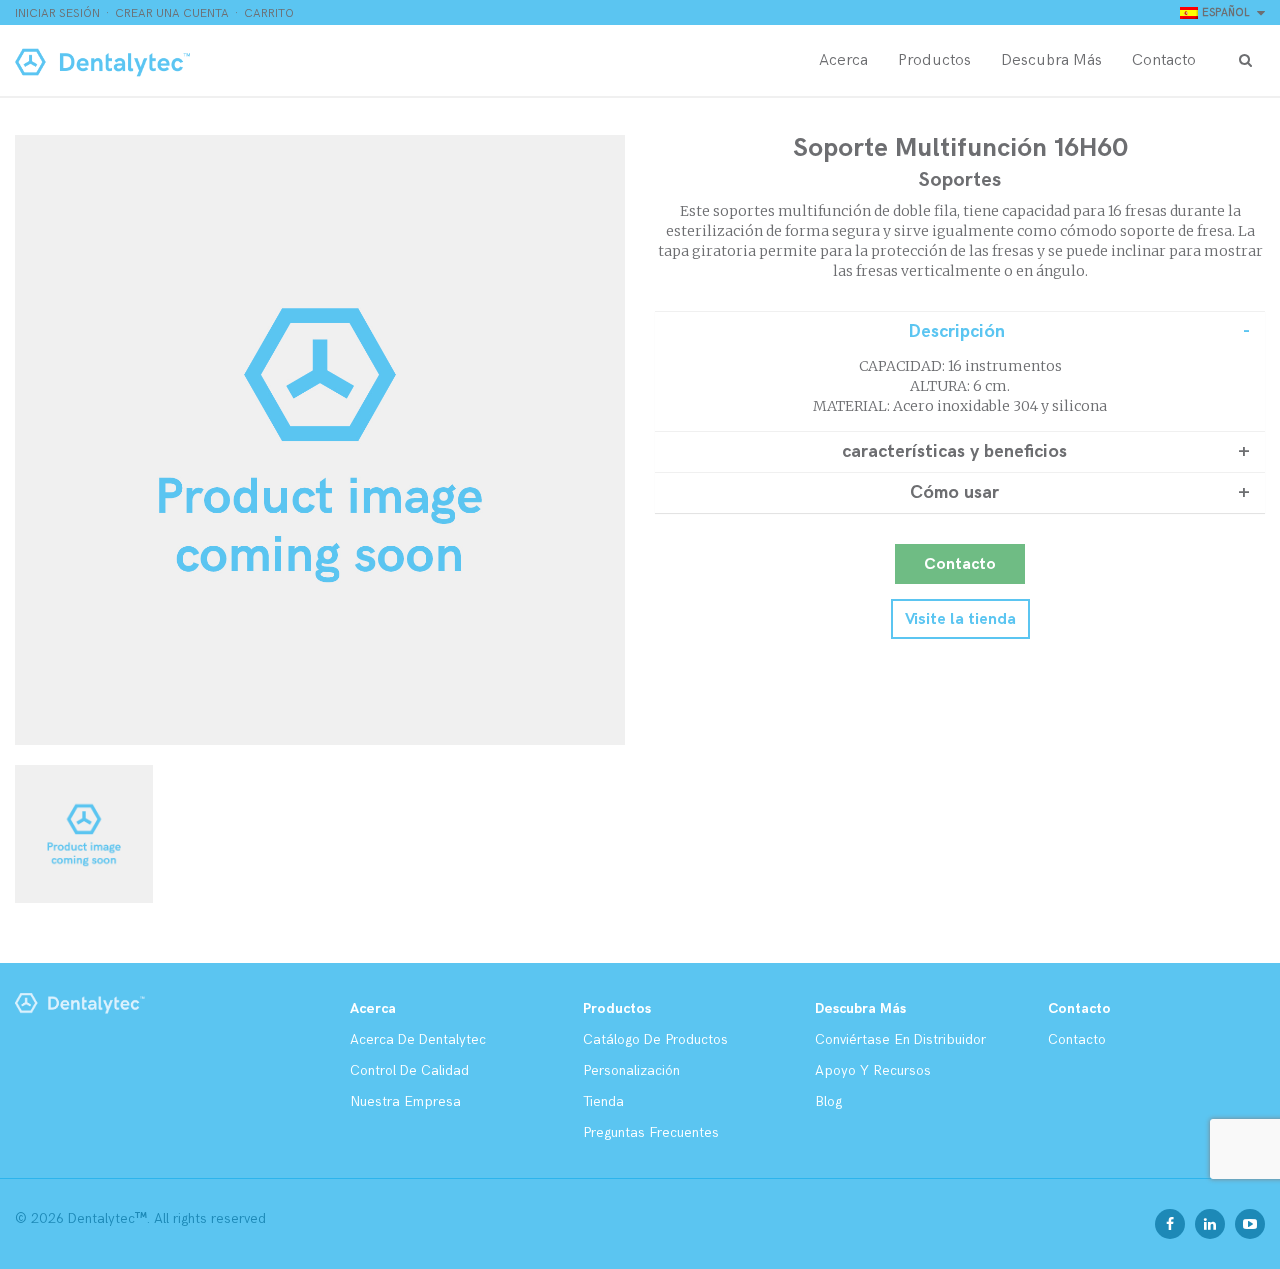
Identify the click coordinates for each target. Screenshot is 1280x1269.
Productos (934, 60)
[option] (320, 440)
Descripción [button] (957, 332)
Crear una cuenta (172, 13)
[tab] (960, 331)
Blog (828, 1101)
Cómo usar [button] (954, 493)
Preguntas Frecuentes (651, 1132)
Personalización (631, 1070)
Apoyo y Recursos (873, 1070)
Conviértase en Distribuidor (900, 1039)
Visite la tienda (960, 619)
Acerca (843, 60)
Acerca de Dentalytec (418, 1039)
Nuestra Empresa (405, 1101)
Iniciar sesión (57, 13)
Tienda (603, 1101)
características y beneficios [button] (954, 452)
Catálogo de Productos (655, 1039)
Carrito (269, 13)
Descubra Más (1051, 60)
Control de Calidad (409, 1070)
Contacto (1164, 60)
